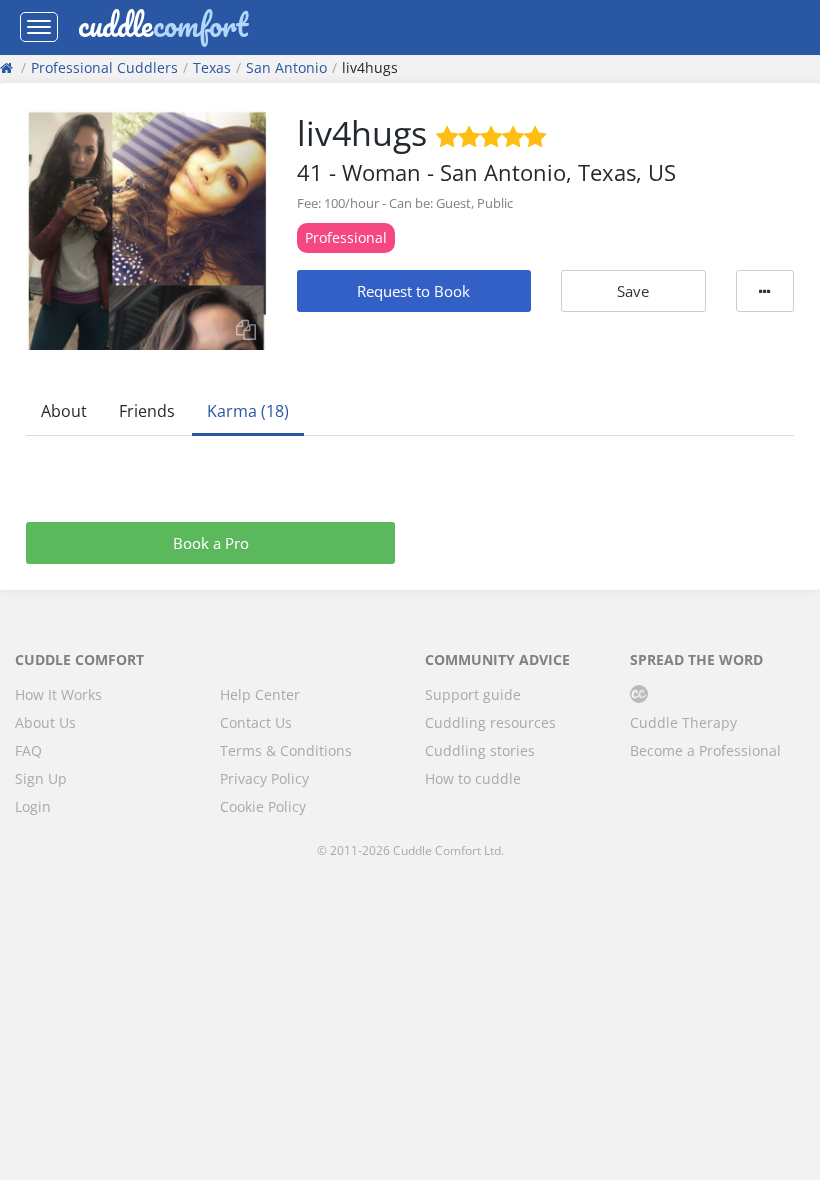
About (64, 411)
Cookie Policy (263, 806)
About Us (45, 722)
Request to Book (413, 291)
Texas (212, 67)
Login (33, 806)
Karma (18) (248, 411)
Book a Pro (211, 543)
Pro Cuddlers (104, 67)
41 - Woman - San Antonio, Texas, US (486, 172)
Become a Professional (705, 750)
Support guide (473, 694)
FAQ (28, 750)
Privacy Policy (264, 778)
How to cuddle (473, 778)
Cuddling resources (490, 722)
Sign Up (41, 778)
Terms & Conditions (286, 750)
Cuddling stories (480, 750)
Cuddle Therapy (683, 722)
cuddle (163, 27)
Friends (147, 411)
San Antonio (286, 67)
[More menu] (765, 291)
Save (633, 291)
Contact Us (256, 722)
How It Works (58, 694)
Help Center (260, 694)
